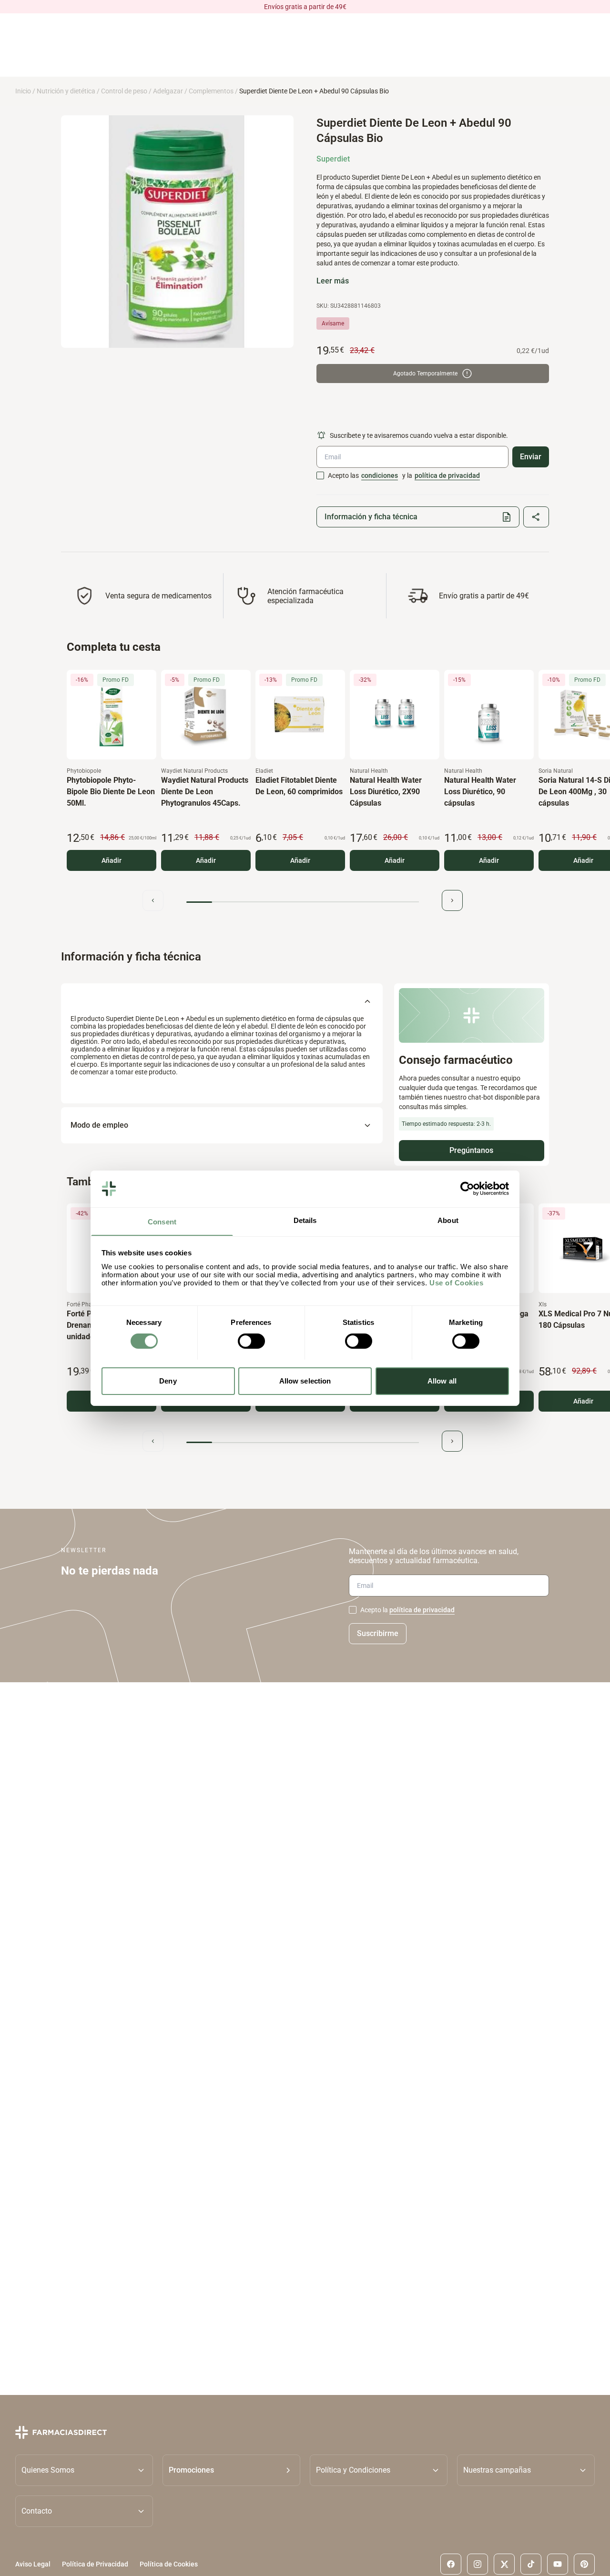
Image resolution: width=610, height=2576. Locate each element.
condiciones (380, 475)
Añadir (112, 860)
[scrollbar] (303, 902)
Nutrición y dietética (66, 91)
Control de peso (124, 91)
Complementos (211, 91)
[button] (231, 2470)
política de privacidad (447, 475)
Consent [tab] (162, 1221)
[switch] (251, 1341)
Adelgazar (168, 91)
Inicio (23, 91)
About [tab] (448, 1220)
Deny (168, 1380)
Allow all (442, 1380)
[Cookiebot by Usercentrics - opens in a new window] (467, 1189)
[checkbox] (320, 475)
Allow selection (305, 1380)
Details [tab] (305, 1220)
